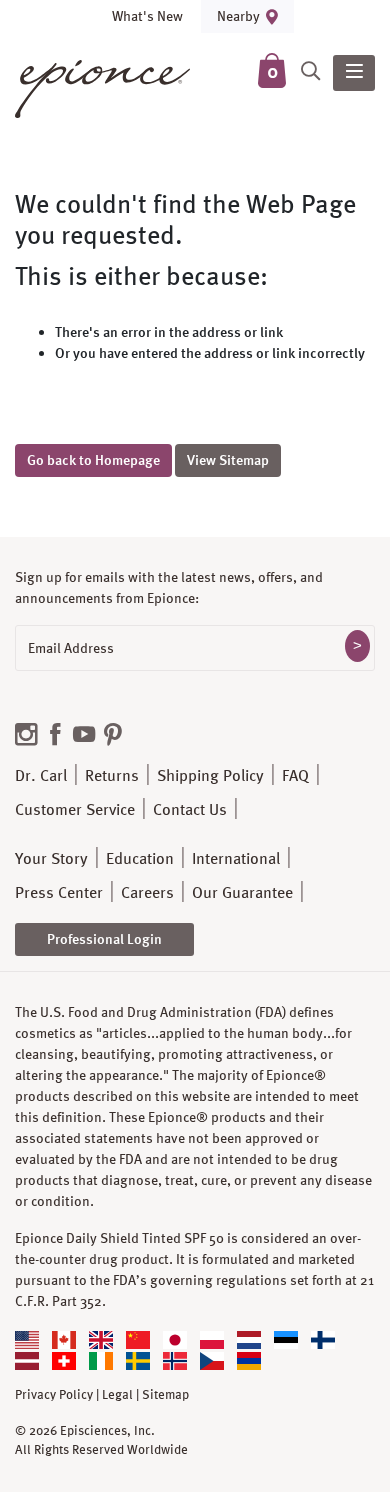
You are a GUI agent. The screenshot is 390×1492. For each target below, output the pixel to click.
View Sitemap (228, 460)
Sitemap (165, 1395)
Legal (117, 1395)
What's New (147, 16)
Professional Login (104, 939)
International (236, 858)
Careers (147, 892)
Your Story (51, 858)
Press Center (59, 892)
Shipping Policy (210, 775)
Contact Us (190, 809)
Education (140, 858)
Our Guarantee (242, 892)
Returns (112, 775)
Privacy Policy (54, 1395)
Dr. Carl (41, 775)
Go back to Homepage (93, 460)
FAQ (295, 775)
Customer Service (75, 809)
